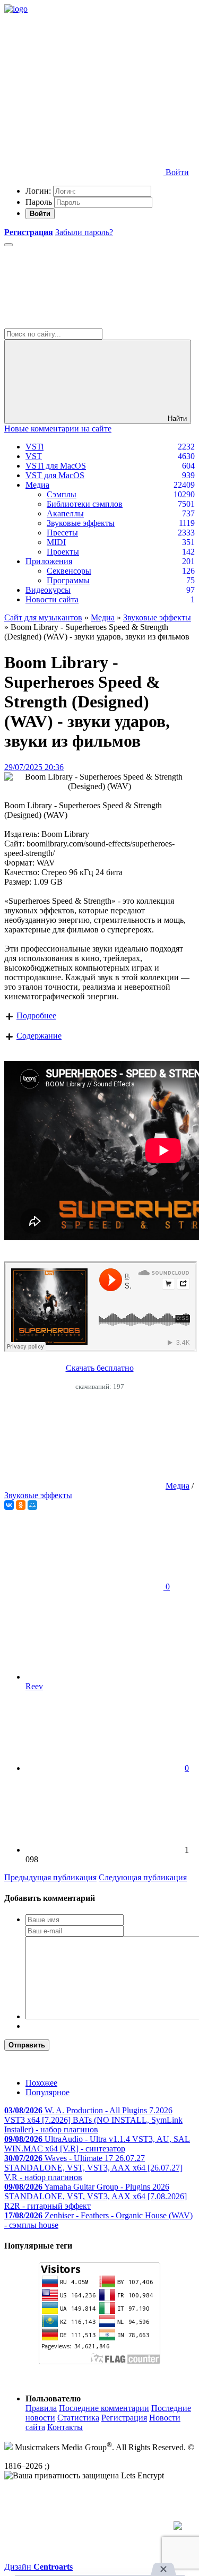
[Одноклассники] (21, 1505)
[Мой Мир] (32, 1505)
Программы (68, 580)
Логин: (38, 191)
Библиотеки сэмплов (85, 504)
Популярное (47, 2092)
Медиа (37, 485)
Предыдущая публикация (50, 1877)
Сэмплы (62, 494)
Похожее (41, 2083)
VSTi (34, 447)
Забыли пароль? (84, 232)
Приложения (49, 561)
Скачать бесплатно (100, 1368)
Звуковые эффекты (81, 523)
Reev (34, 1686)
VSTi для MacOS (56, 466)
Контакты (65, 2427)
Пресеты (62, 533)
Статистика (78, 2418)
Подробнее (36, 1015)
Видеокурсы (48, 590)
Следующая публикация (143, 1877)
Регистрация (124, 2418)
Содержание (39, 1036)
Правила (41, 2408)
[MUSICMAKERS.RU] (16, 9)
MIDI (56, 542)
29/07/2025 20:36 (34, 767)
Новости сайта (52, 599)
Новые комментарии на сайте (58, 429)
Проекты (63, 552)
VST (34, 456)
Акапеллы (65, 513)
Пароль (39, 202)
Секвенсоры (69, 571)
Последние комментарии (104, 2408)
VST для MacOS (55, 475)
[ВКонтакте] (9, 1505)
